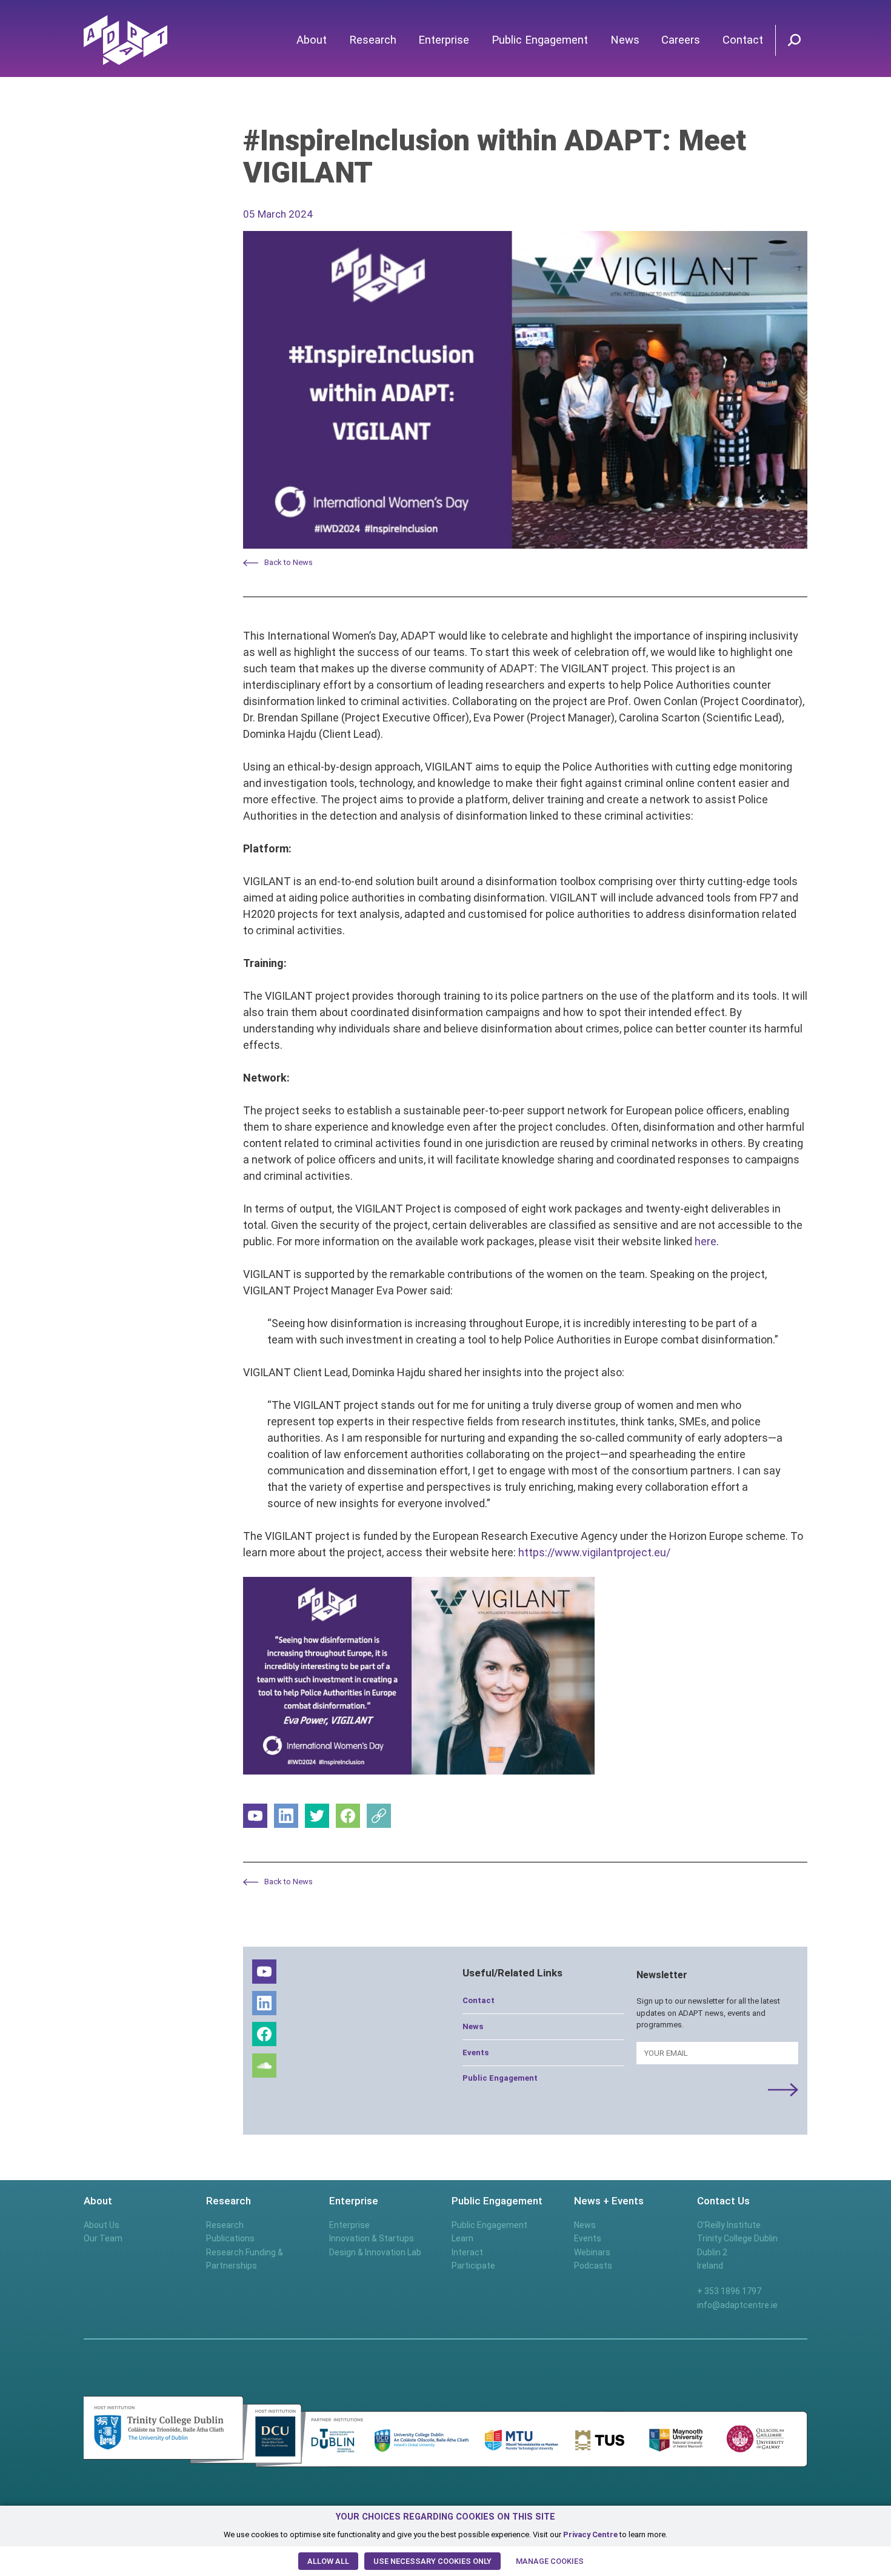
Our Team (103, 2238)
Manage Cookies (550, 2561)
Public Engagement (540, 40)
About (312, 40)
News (625, 40)
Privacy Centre (590, 2534)
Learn (462, 2238)
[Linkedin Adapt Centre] (286, 1816)
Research (373, 40)
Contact (743, 40)
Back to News (289, 562)
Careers (681, 40)
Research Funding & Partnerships (245, 2259)
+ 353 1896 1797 (729, 2291)
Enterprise (444, 40)
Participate (473, 2266)
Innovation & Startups (372, 2238)
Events (476, 2052)
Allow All (328, 2561)
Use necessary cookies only (432, 2561)
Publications (230, 2238)
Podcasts (593, 2266)
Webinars (592, 2252)
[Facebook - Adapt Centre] (348, 1816)
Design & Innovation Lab (375, 2252)
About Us (102, 2225)
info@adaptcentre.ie (737, 2305)
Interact (467, 2252)
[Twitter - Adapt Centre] (317, 1816)
